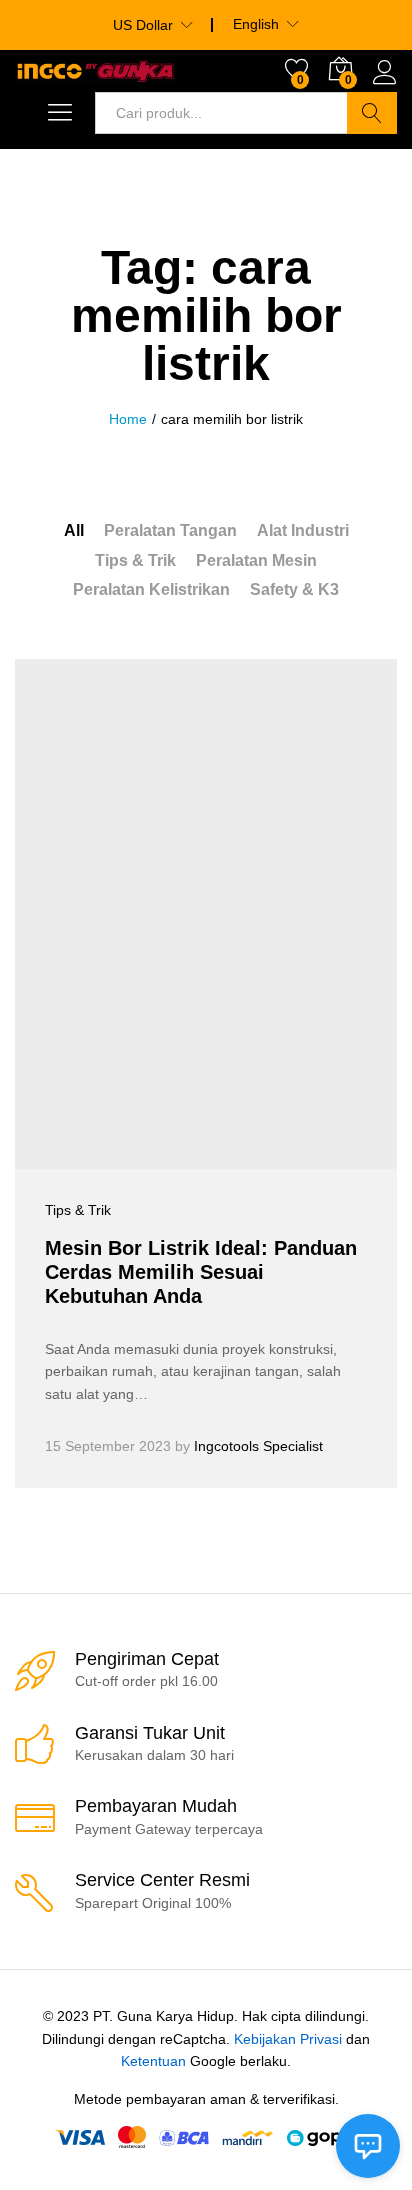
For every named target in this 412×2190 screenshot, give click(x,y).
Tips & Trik (135, 560)
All (74, 530)
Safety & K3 (294, 589)
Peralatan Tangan (170, 530)
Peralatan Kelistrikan (151, 589)
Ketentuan (153, 2061)
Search (372, 113)
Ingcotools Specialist (258, 1446)
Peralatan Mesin (256, 560)
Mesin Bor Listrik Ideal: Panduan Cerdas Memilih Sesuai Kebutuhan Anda (201, 1272)
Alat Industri (303, 530)
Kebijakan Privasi (288, 2039)
